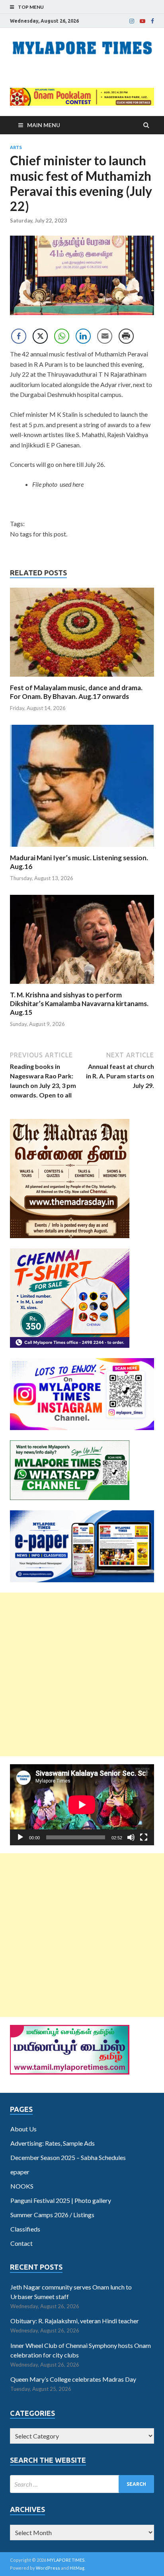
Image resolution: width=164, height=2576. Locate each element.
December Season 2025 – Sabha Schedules (68, 2157)
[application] (82, 1805)
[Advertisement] (82, 1674)
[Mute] (131, 1837)
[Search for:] (82, 2484)
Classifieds (25, 2229)
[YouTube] (143, 21)
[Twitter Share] (40, 336)
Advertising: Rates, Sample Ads (53, 2143)
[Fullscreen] (144, 1837)
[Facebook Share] (19, 336)
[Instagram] (132, 21)
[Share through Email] (105, 336)
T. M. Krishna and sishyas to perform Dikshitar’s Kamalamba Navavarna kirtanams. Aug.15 (79, 1003)
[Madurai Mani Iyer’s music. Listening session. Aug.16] (82, 849)
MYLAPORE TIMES (66, 2560)
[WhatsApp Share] (62, 336)
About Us (23, 2129)
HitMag (77, 2568)
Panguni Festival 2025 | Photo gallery (61, 2200)
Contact (21, 2243)
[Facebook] (152, 21)
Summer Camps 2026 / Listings (52, 2215)
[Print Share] (126, 336)
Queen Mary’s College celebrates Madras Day (73, 2379)
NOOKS (22, 2186)
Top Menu (31, 7)
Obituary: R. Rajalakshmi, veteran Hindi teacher (75, 2321)
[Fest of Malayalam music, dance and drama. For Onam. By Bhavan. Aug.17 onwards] (82, 678)
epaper (20, 2172)
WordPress (48, 2568)
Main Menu (44, 125)
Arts (16, 147)
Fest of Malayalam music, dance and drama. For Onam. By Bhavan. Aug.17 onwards (76, 692)
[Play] (20, 1837)
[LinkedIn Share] (83, 336)
